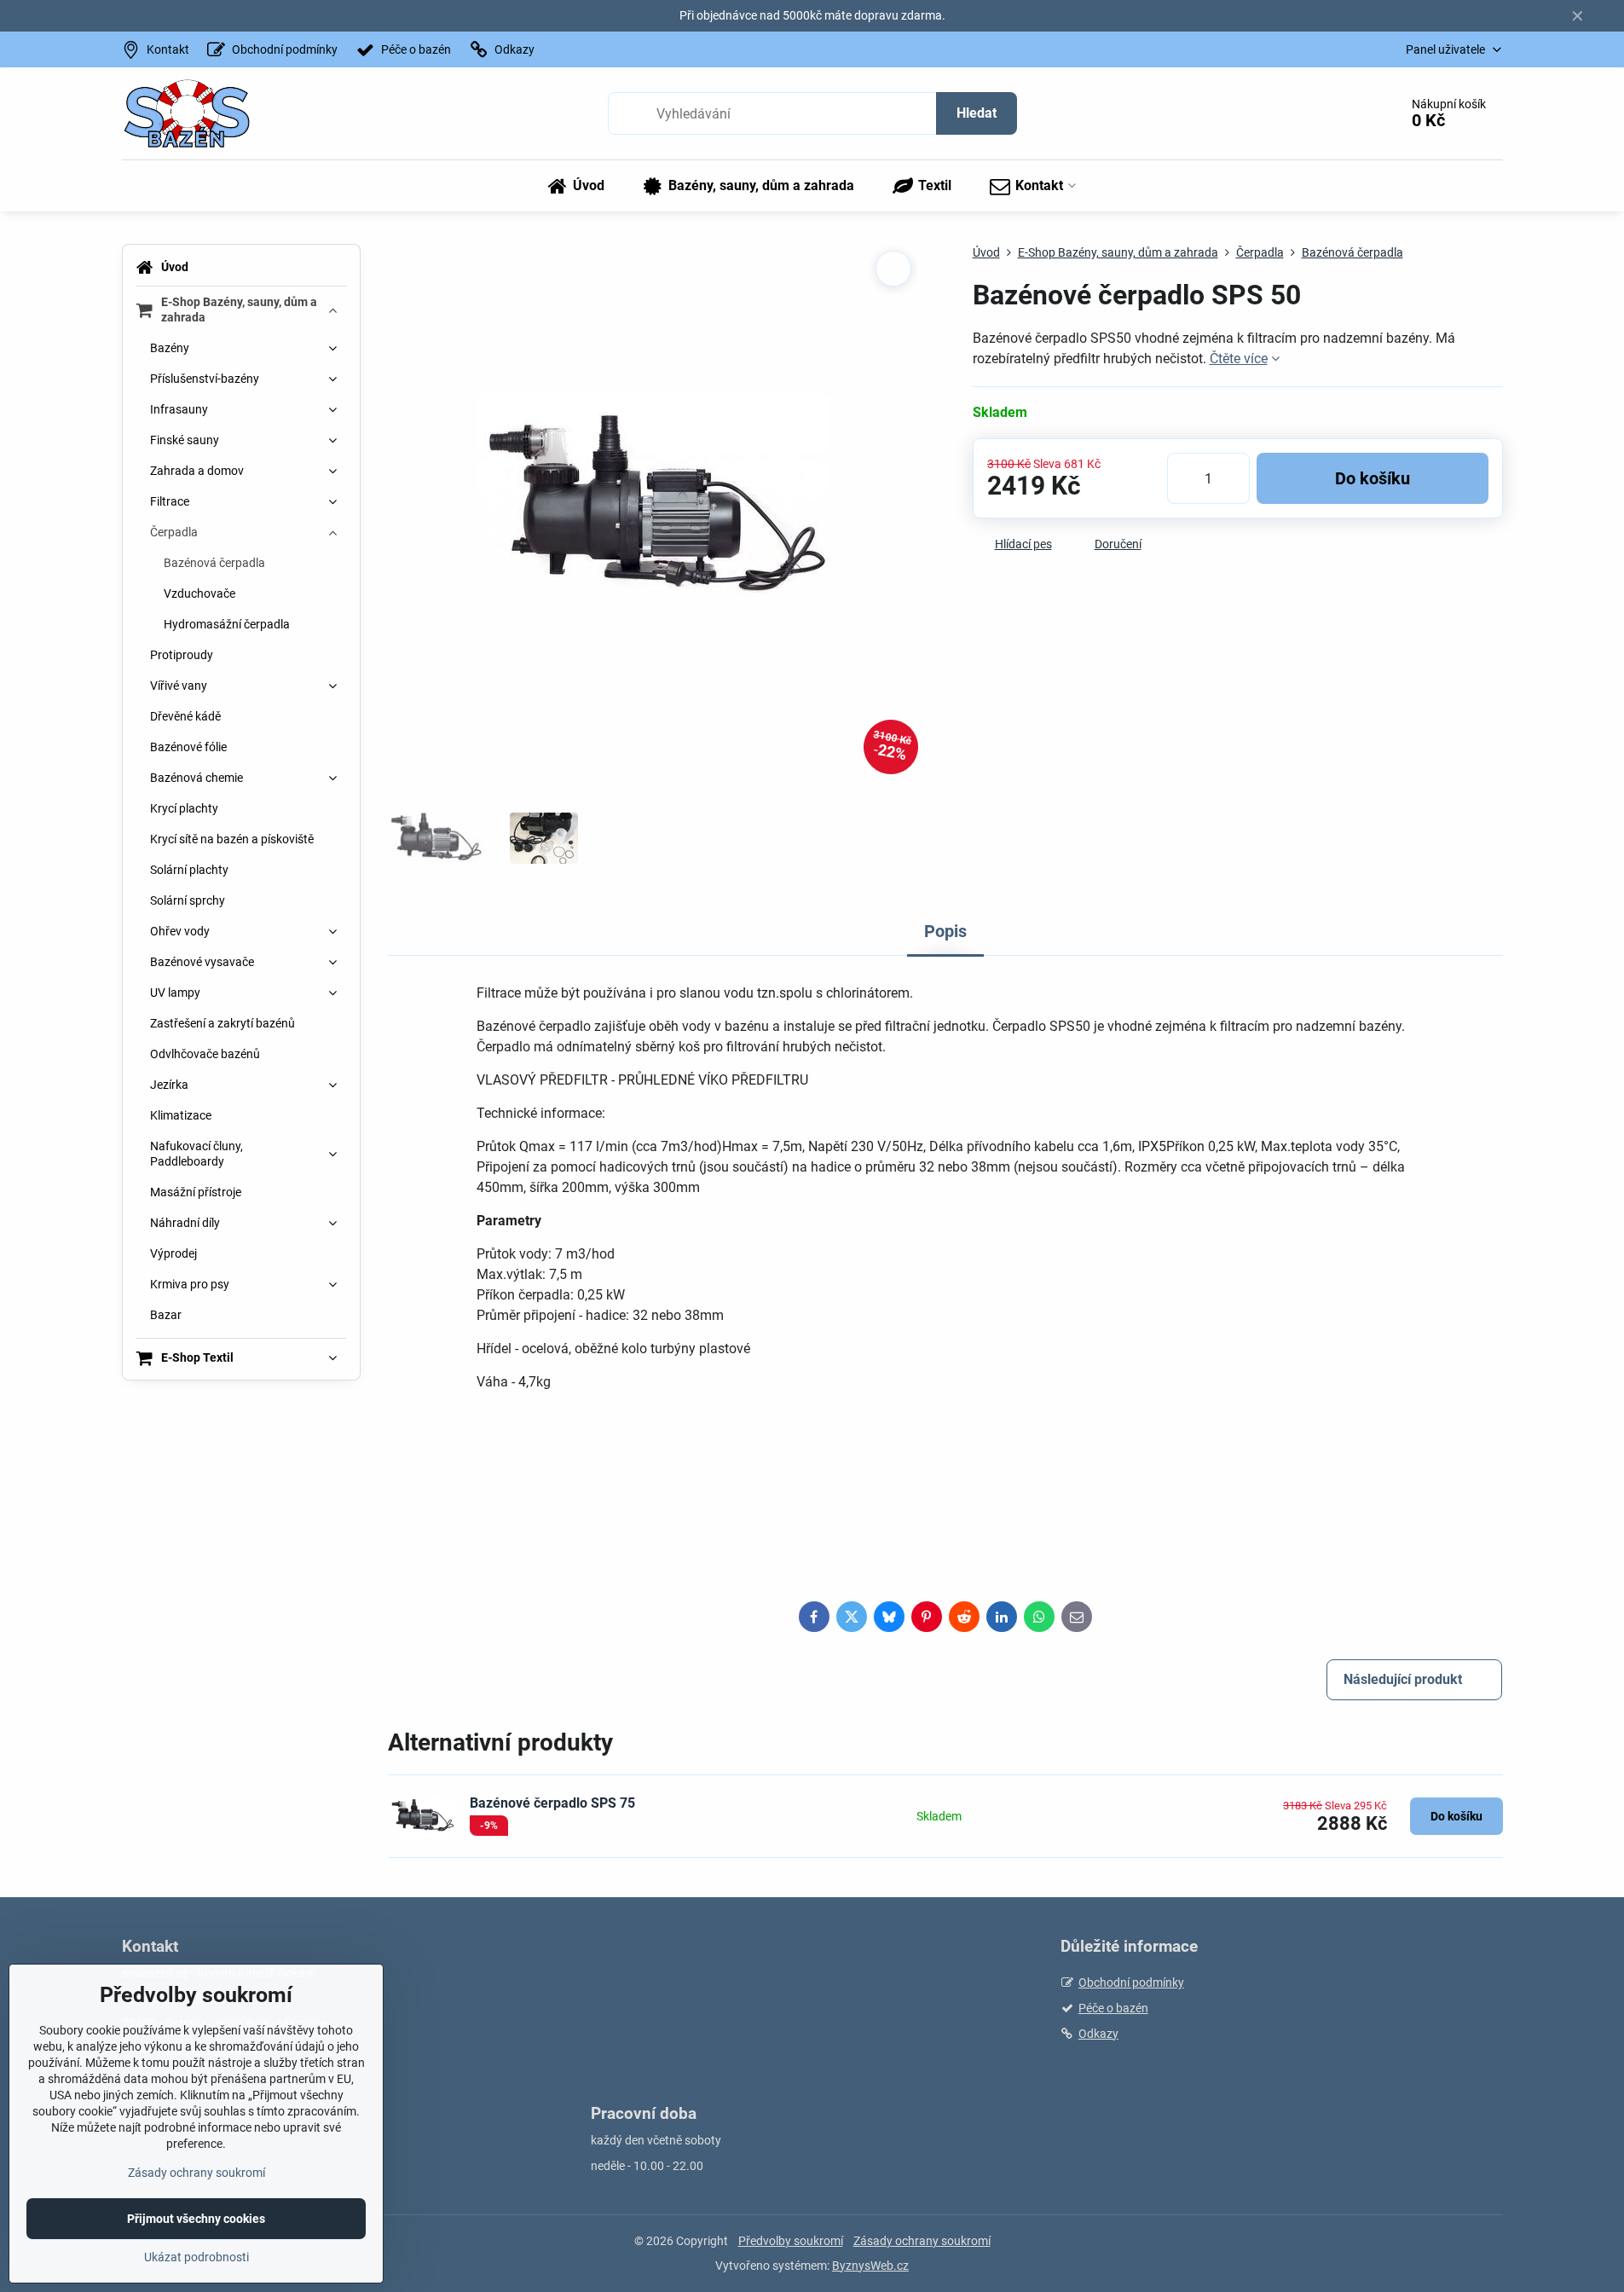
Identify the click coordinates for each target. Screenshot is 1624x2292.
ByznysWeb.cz (870, 2266)
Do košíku (1373, 478)
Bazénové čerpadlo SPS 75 (552, 1803)
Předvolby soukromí (791, 2241)
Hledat (977, 113)
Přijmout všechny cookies (196, 2219)
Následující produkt (1403, 1679)
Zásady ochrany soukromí (922, 2241)
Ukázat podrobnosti (196, 2257)
